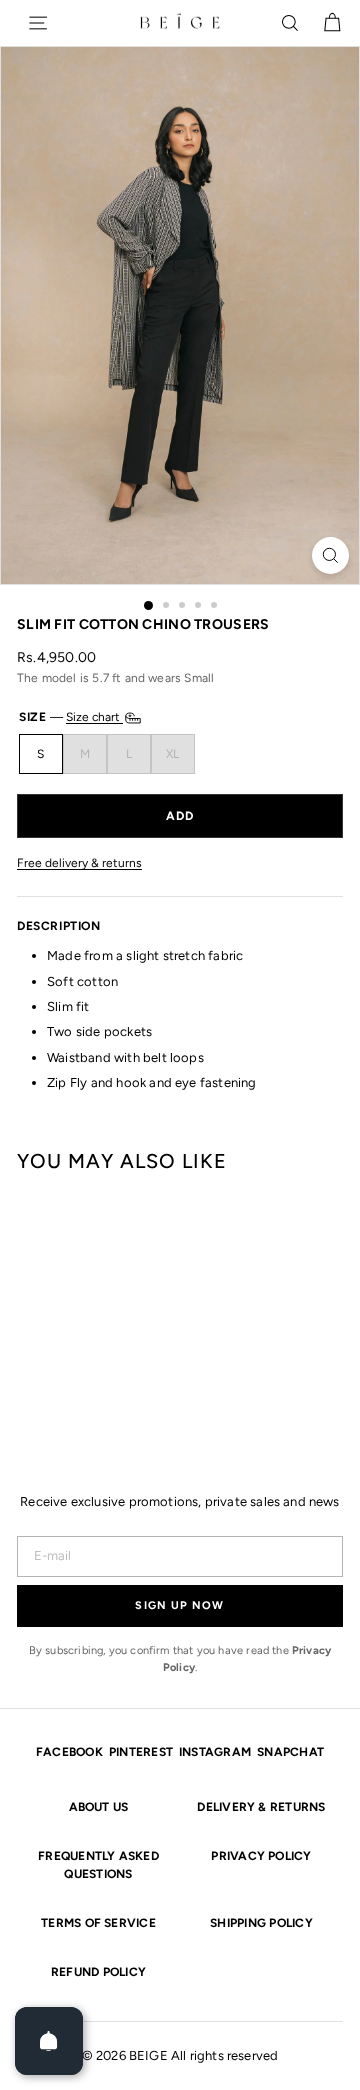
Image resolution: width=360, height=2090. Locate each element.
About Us (99, 1807)
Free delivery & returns (79, 863)
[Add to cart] (180, 816)
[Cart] (332, 23)
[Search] (290, 23)
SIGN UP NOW (179, 1605)
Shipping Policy (261, 1923)
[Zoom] (330, 555)
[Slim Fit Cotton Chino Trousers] (30, 1309)
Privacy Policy (261, 1856)
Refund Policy (98, 1972)
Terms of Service (98, 1923)
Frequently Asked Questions (98, 1865)
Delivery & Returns (261, 1807)
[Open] (49, 2041)
